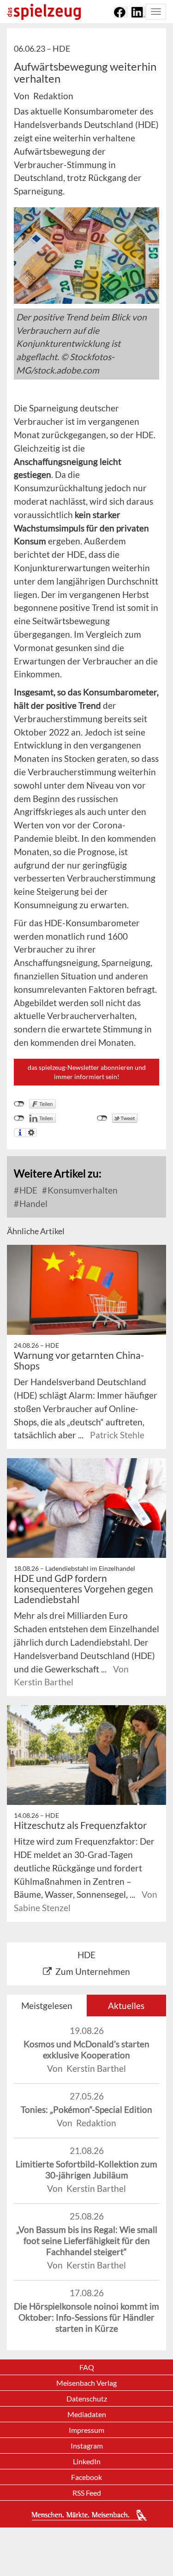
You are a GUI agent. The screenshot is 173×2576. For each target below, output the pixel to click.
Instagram (87, 2446)
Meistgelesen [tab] (47, 2006)
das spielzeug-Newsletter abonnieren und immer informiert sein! (87, 1072)
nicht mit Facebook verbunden (19, 1104)
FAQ (87, 2367)
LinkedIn (87, 2461)
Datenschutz (87, 2398)
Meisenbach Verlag (86, 2383)
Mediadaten (87, 2414)
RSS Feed (87, 2493)
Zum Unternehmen (93, 1971)
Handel (33, 1204)
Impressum (86, 2430)
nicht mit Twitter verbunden (102, 1118)
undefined (19, 1118)
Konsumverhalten (82, 1190)
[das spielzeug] (44, 12)
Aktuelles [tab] (126, 2006)
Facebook (86, 2477)
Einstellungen (31, 1133)
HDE (27, 1190)
